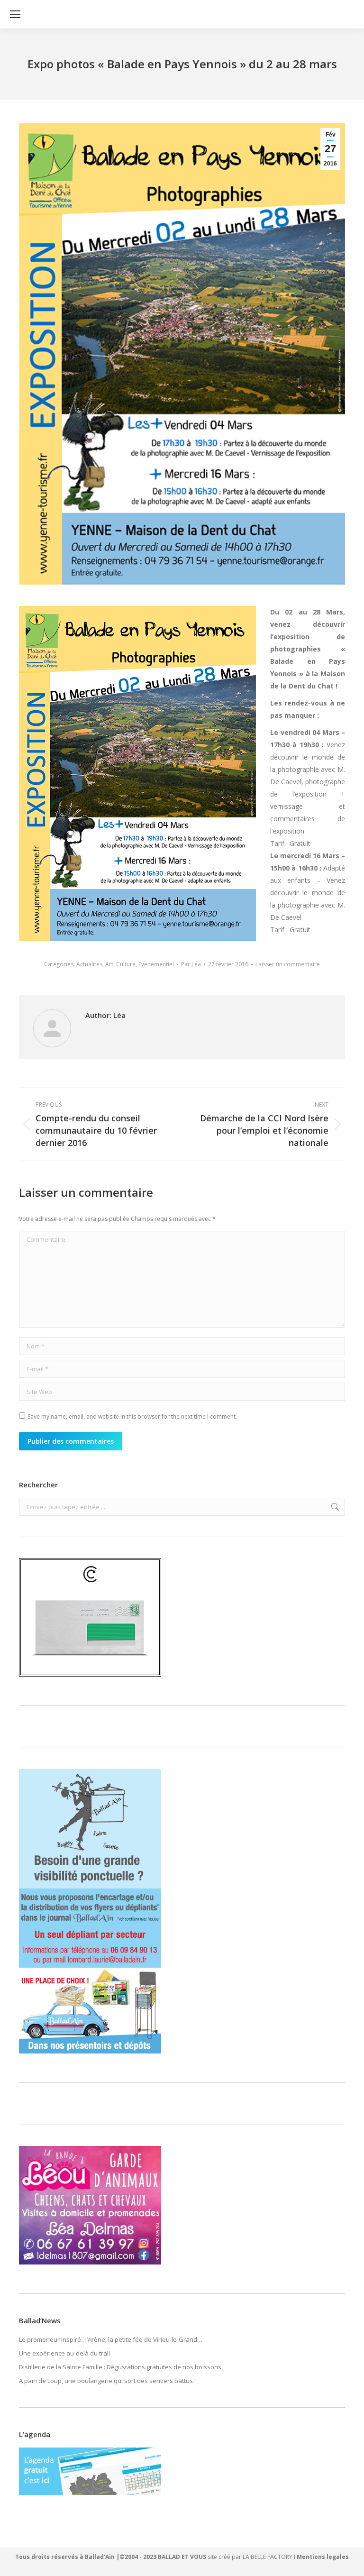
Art (109, 964)
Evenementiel (156, 964)
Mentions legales (323, 2557)
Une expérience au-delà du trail (64, 2353)
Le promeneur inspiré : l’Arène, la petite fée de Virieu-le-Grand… (111, 2339)
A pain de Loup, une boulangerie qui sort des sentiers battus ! (107, 2381)
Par (191, 964)
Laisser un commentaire (288, 964)
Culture (126, 964)
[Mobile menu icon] (15, 14)
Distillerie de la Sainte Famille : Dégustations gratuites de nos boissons (120, 2367)
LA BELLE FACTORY (268, 2557)
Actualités (89, 964)
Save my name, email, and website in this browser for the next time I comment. (132, 1416)
